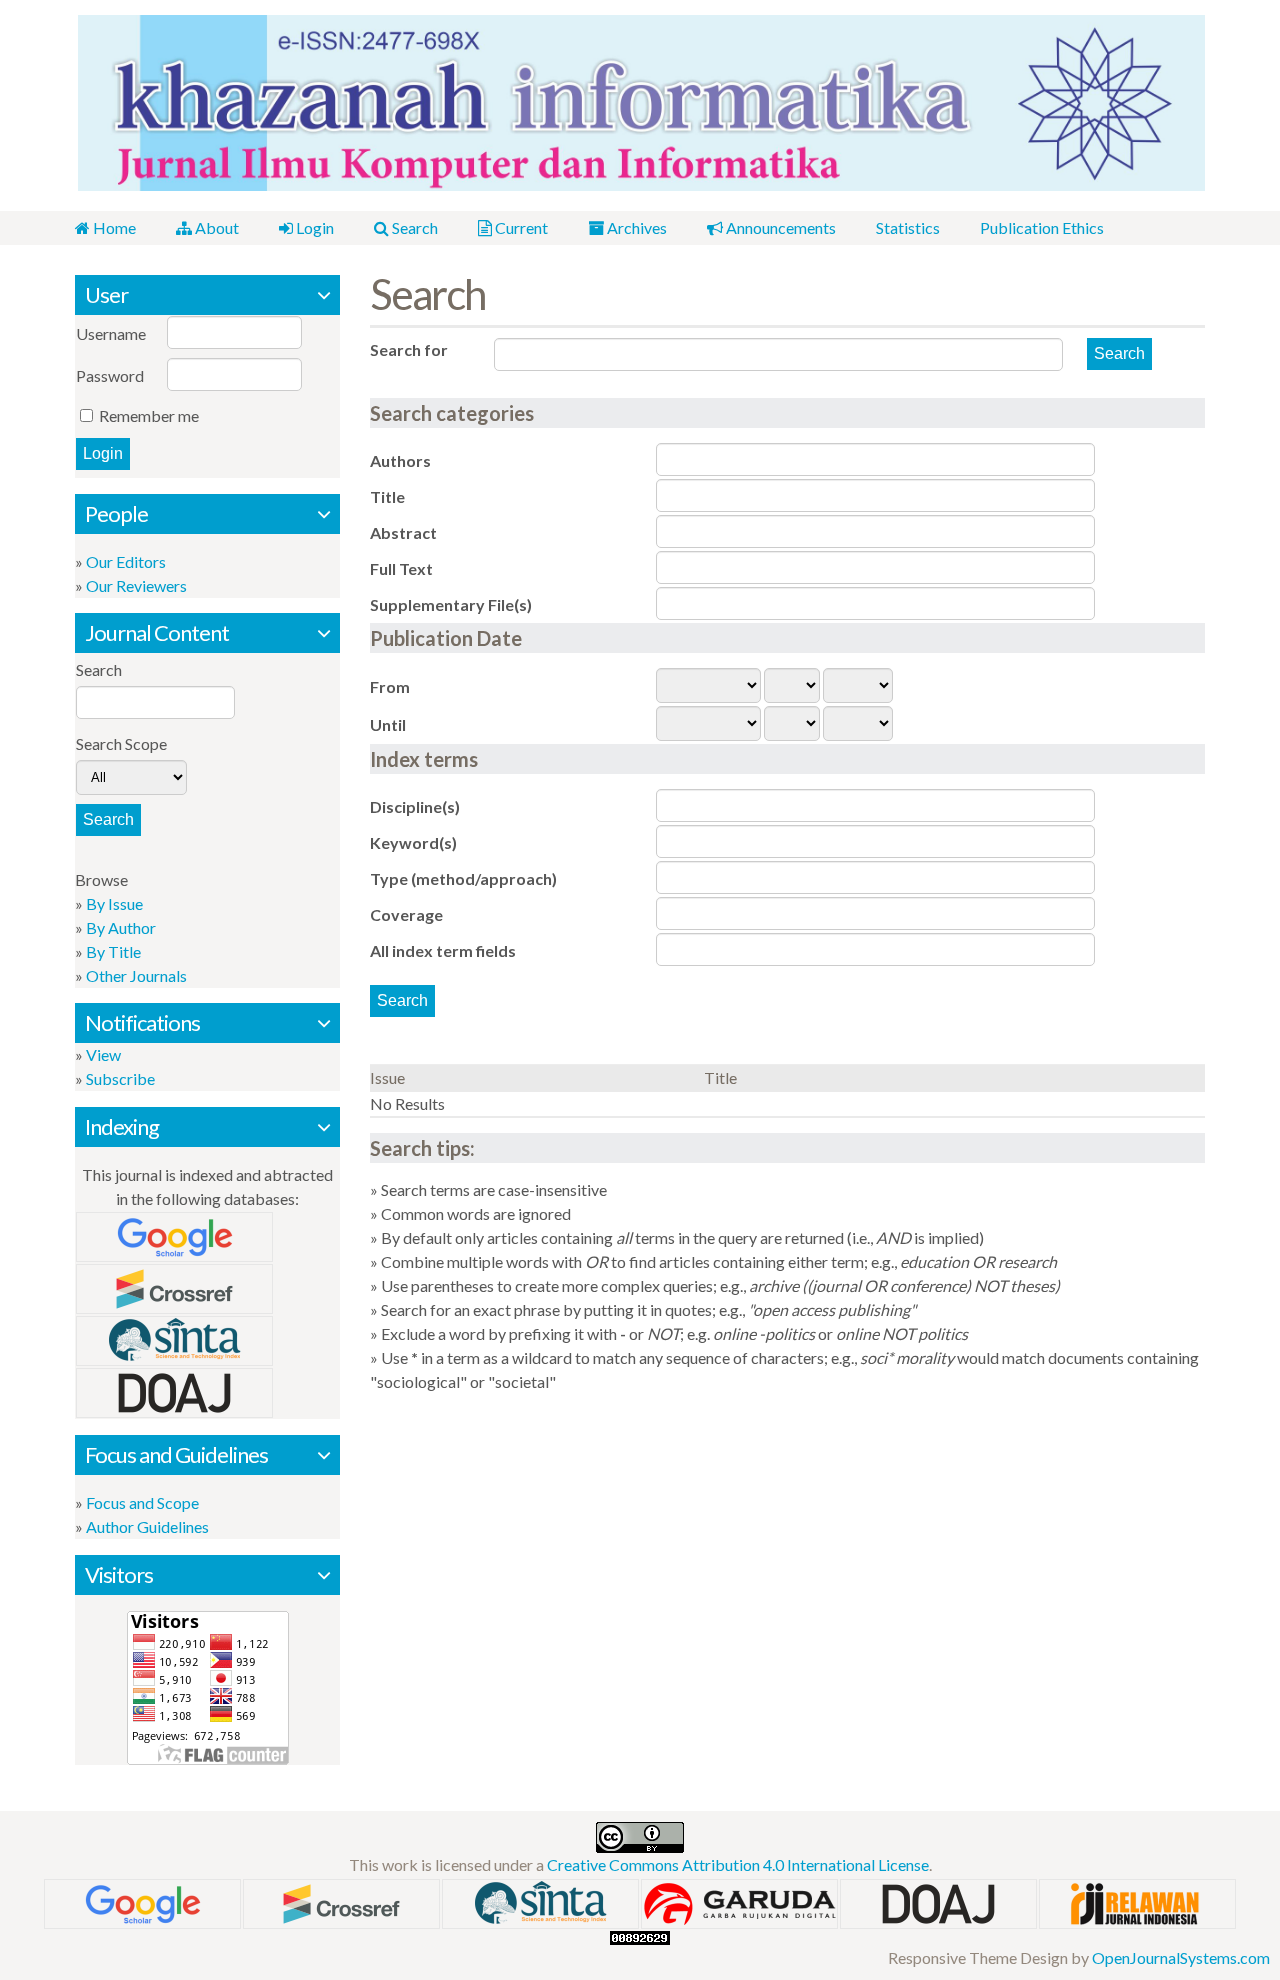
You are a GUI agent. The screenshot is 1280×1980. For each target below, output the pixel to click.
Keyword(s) (413, 842)
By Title (113, 951)
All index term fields (443, 950)
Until (388, 724)
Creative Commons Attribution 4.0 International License (738, 1864)
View (103, 1054)
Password (110, 375)
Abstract (403, 532)
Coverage (406, 914)
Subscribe (120, 1078)
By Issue (114, 903)
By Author (121, 927)
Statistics (908, 227)
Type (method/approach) (463, 878)
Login (313, 227)
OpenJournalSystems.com (1181, 1957)
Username (111, 333)
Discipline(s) (415, 806)
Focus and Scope (142, 1502)
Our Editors (126, 561)
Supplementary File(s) (451, 604)
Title (387, 496)
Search (413, 227)
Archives (635, 227)
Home (113, 227)
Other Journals (136, 975)
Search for (409, 349)
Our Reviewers (136, 585)
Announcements (779, 227)
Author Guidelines (147, 1526)
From (390, 686)
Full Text (401, 568)
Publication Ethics (1042, 227)
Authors (400, 460)
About (215, 227)
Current (520, 227)
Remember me (149, 415)
